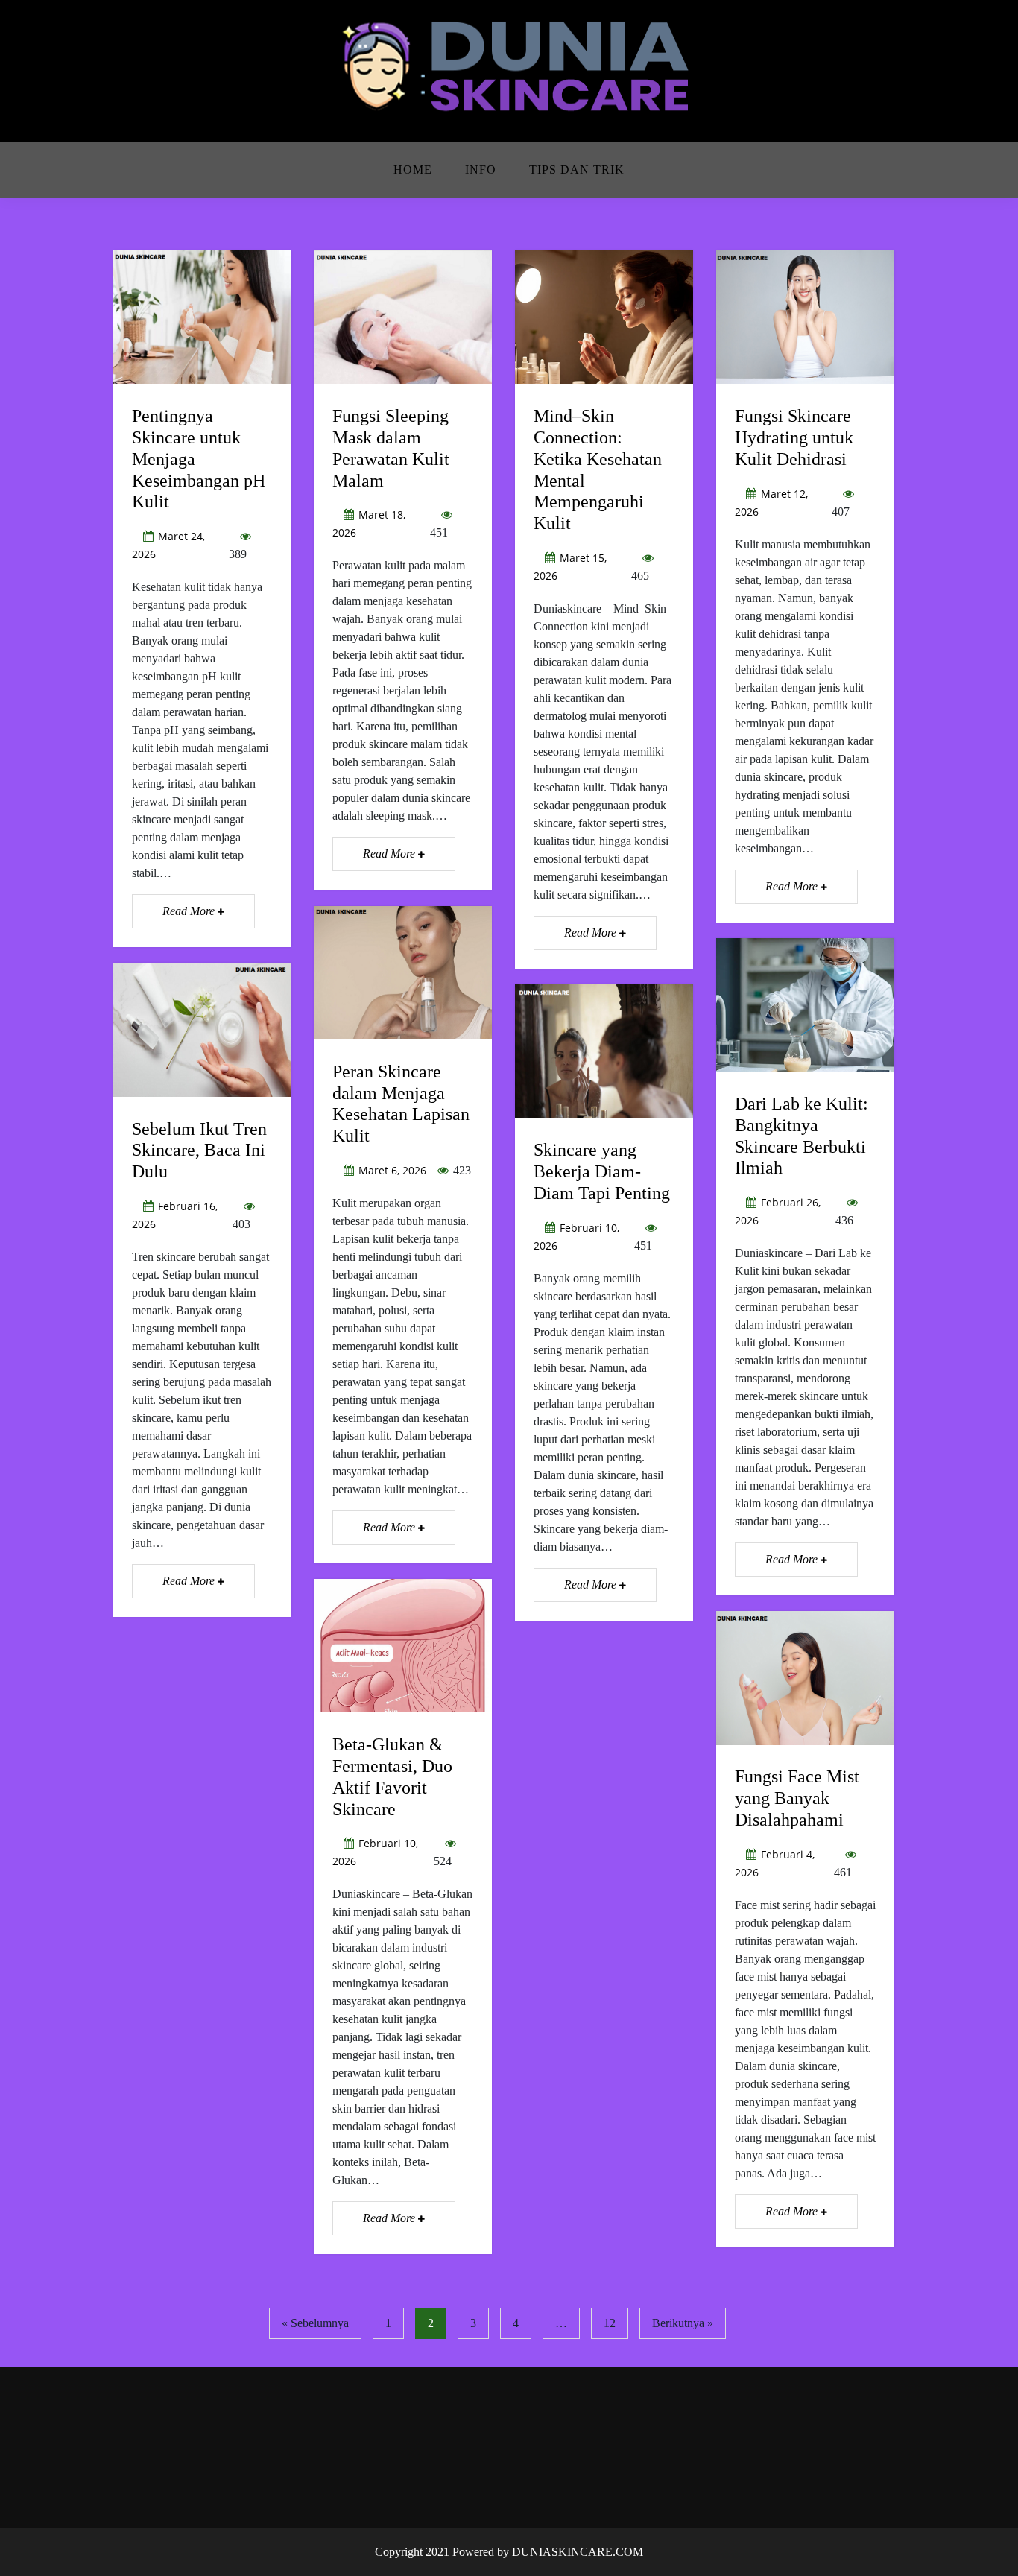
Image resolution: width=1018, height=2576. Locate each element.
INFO (481, 170)
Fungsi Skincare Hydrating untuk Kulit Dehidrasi (794, 437)
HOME (413, 170)
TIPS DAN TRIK (577, 170)
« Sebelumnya (315, 2323)
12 (610, 2323)
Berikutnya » (683, 2323)
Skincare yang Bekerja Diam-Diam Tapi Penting (602, 1171)
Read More (190, 911)
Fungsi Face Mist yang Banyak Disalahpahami (797, 1798)
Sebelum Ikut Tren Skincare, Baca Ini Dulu (199, 1151)
